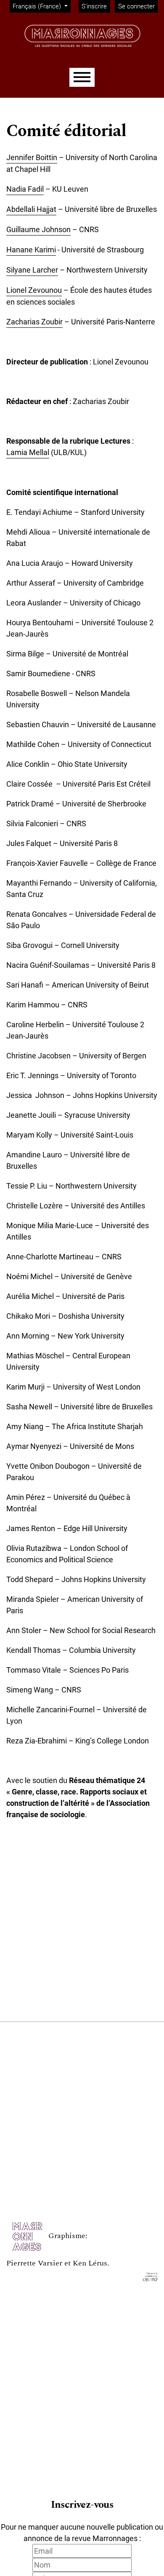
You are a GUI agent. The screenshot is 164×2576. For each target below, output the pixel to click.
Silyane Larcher (32, 270)
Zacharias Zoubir (34, 322)
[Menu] (82, 77)
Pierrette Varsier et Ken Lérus (57, 2263)
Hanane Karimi (31, 250)
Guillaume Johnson (38, 229)
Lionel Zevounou (34, 290)
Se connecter (136, 6)
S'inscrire (94, 6)
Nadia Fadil (25, 189)
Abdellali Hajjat (31, 209)
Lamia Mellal (28, 452)
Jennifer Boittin (32, 157)
